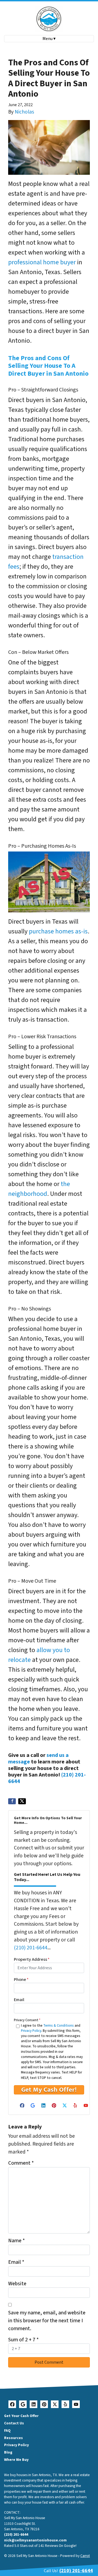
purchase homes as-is (58, 931)
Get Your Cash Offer (21, 2416)
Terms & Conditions (59, 2026)
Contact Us (14, 2423)
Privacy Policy (31, 2031)
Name (16, 2241)
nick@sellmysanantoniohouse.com (35, 2540)
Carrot (85, 2556)
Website (17, 2284)
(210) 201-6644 (31, 1948)
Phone (21, 1980)
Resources (13, 2438)
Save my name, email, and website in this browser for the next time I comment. (47, 2321)
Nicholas (24, 112)
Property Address (32, 1959)
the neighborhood (39, 1189)
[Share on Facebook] (12, 1801)
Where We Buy (16, 2460)
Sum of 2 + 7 (23, 2340)
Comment (21, 2163)
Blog (8, 2452)
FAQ (7, 2430)
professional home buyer (42, 262)
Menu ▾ (49, 39)
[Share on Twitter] (22, 1801)
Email (19, 2000)
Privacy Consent (27, 2020)
